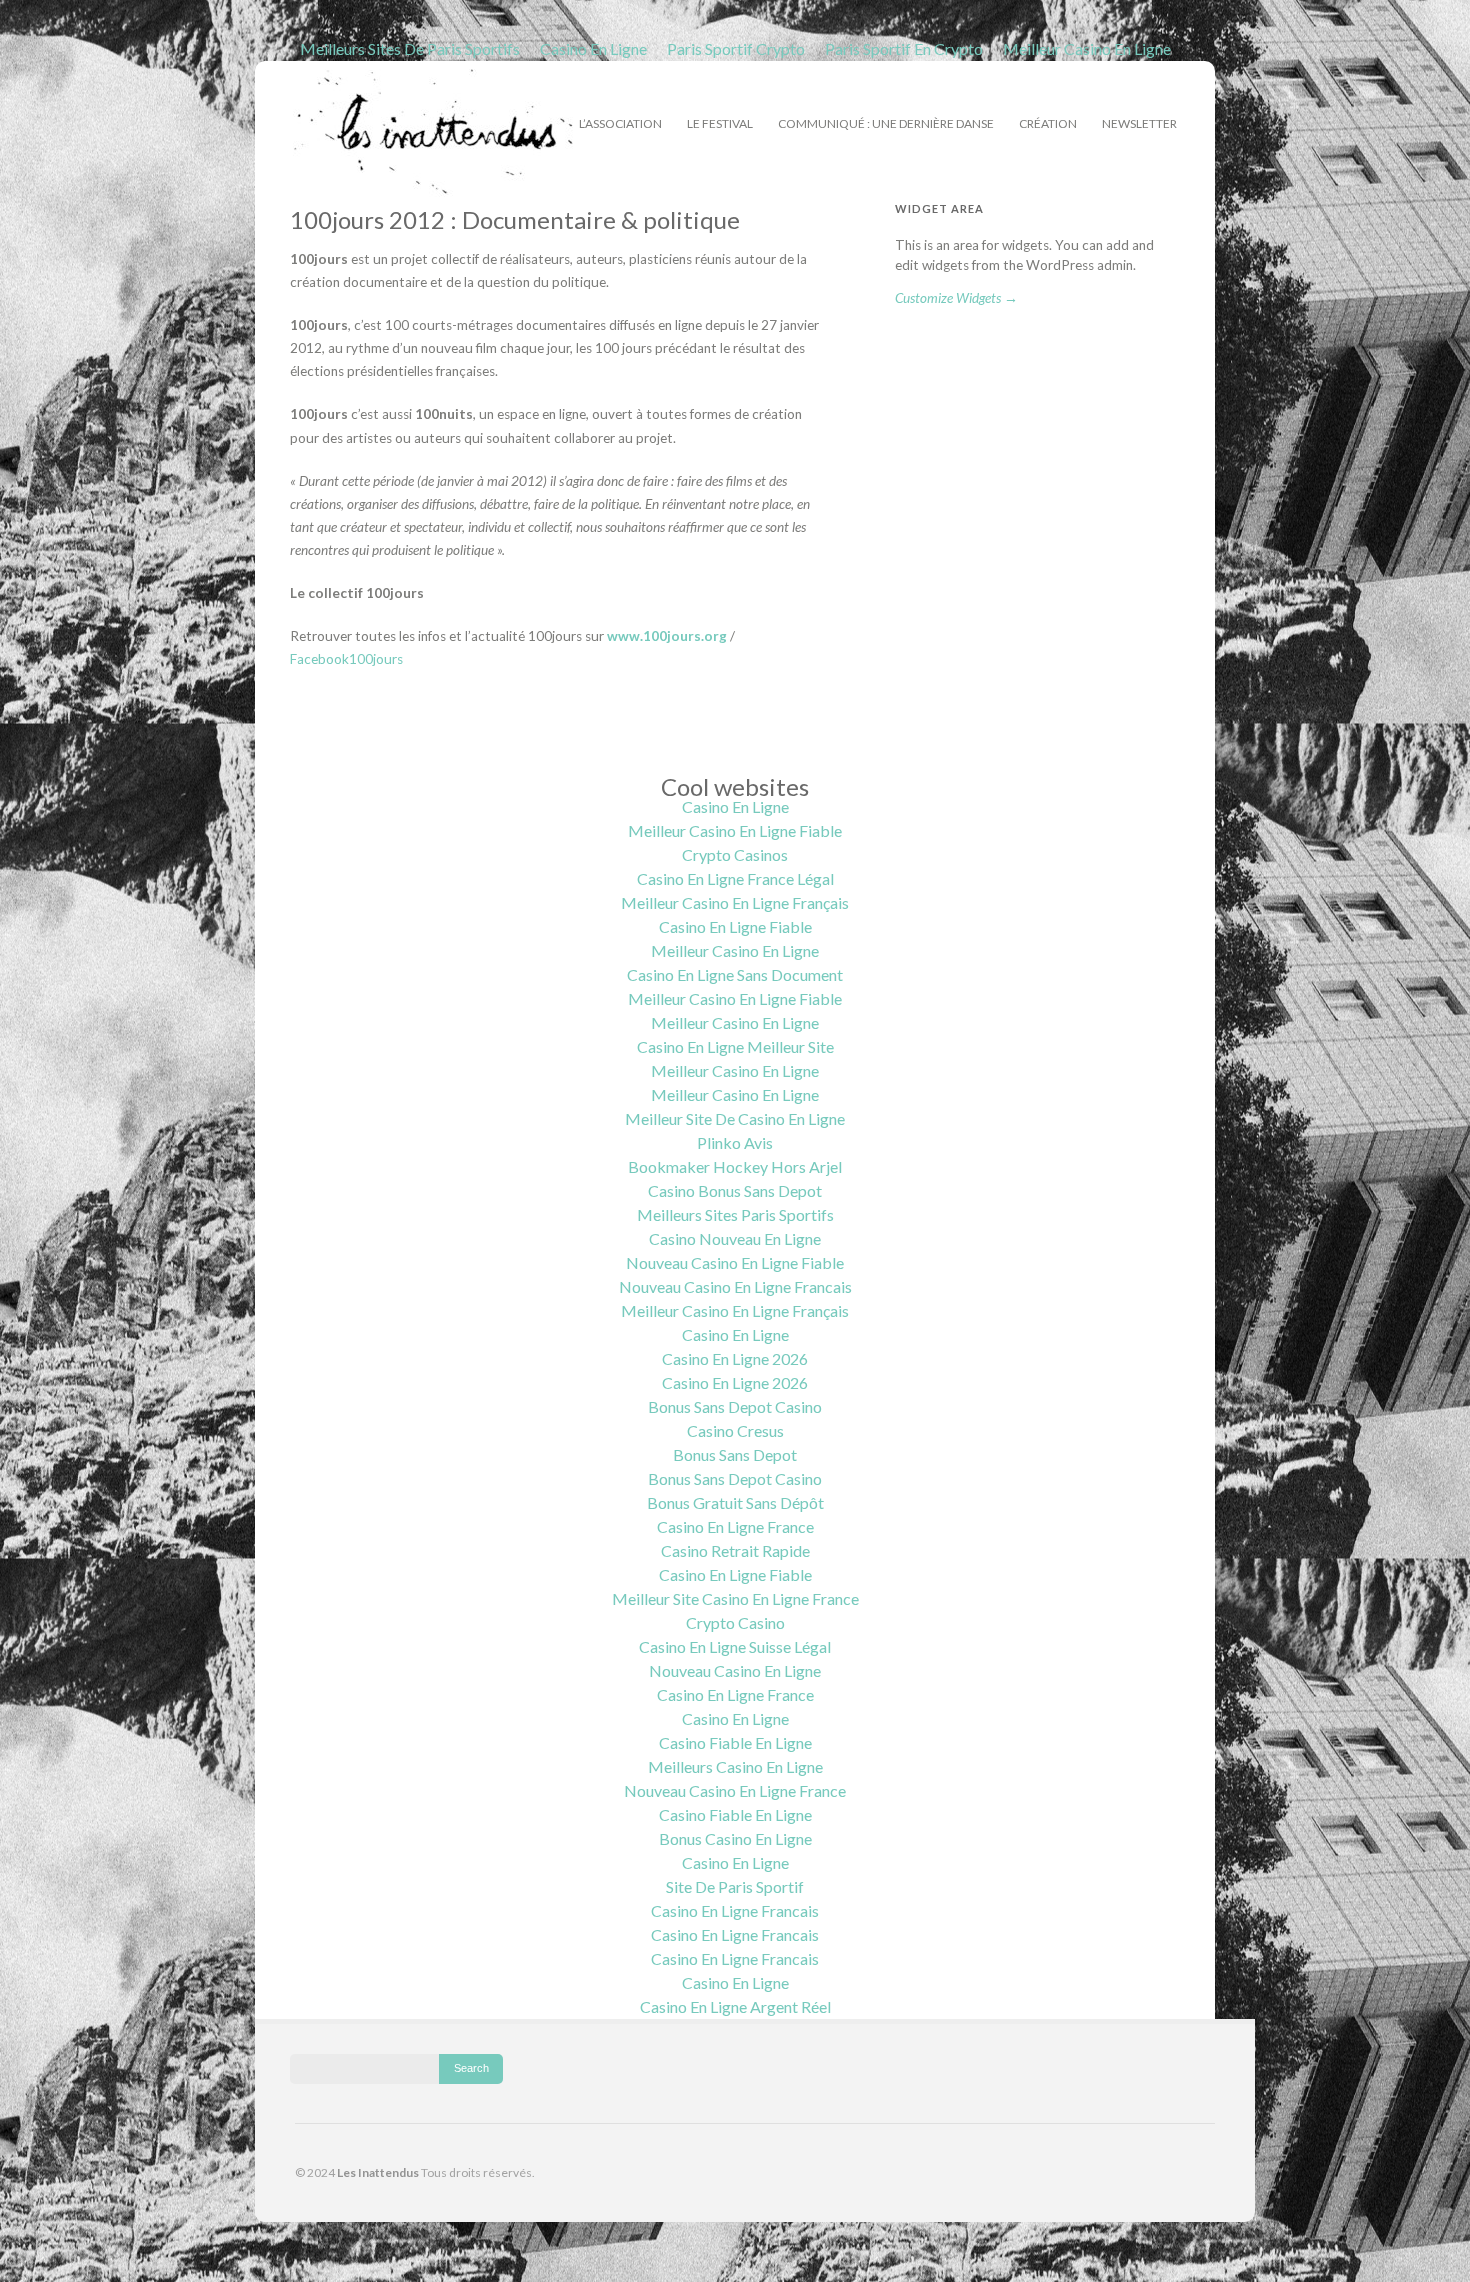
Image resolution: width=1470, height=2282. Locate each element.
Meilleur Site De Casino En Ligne (735, 1118)
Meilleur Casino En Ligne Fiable (735, 830)
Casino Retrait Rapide (735, 1550)
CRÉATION (1048, 121)
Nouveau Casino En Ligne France (735, 1790)
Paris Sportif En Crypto (904, 48)
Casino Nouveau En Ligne (735, 1238)
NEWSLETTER (1139, 123)
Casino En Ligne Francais (735, 1910)
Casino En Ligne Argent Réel (735, 2006)
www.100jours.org (667, 636)
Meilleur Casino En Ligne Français (735, 902)
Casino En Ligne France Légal (735, 878)
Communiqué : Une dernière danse (886, 123)
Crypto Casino (735, 1622)
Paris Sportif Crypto (736, 48)
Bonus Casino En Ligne (735, 1838)
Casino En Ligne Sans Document (735, 974)
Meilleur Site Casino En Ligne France (735, 1598)
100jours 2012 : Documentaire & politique (515, 219)
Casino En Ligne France (735, 1526)
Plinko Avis (735, 1142)
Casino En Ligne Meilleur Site (735, 1046)
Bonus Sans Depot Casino (735, 1406)
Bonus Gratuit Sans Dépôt (735, 1502)
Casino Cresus (735, 1430)
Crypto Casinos (735, 854)
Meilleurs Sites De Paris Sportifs (410, 48)
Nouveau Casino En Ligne (735, 1670)
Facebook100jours (346, 659)
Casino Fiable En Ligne (735, 1742)
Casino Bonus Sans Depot (735, 1190)
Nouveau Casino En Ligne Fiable (735, 1262)
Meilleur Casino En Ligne (1087, 48)
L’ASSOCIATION (620, 121)
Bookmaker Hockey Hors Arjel (735, 1166)
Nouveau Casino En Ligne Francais (735, 1286)
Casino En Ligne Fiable (735, 926)
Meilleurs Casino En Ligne (735, 1766)
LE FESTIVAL (720, 121)
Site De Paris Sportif (735, 1886)
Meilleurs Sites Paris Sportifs (735, 1214)
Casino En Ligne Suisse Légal (735, 1646)
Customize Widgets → (956, 298)
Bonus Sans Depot (735, 1454)
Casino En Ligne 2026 (735, 1358)
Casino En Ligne (593, 48)
